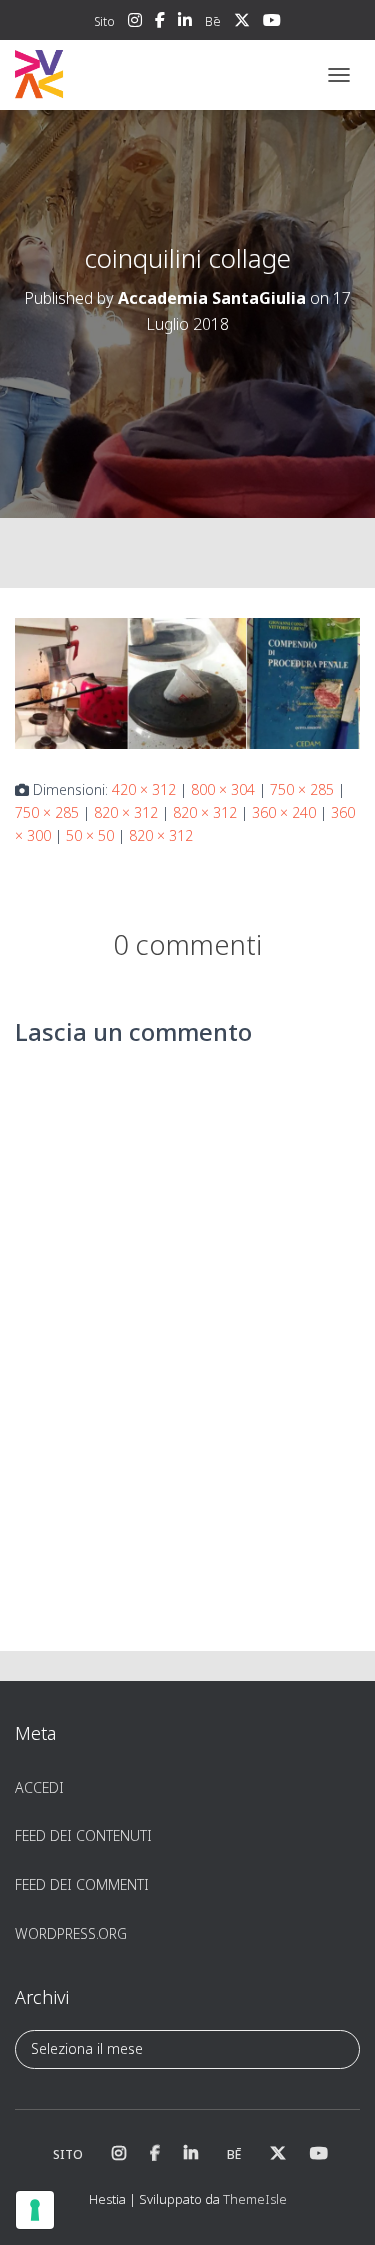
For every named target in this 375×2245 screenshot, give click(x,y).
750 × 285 (302, 789)
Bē (213, 21)
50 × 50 (90, 835)
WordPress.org (71, 1933)
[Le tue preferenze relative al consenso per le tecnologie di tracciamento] (35, 2210)
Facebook (160, 23)
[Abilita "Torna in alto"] (335, 2205)
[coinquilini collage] (187, 681)
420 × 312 (144, 789)
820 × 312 (126, 812)
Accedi (39, 1787)
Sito (104, 21)
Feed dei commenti (82, 1884)
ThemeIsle (255, 2199)
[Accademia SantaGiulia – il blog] (100, 75)
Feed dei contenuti (83, 1835)
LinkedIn (185, 23)
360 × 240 (284, 812)
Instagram (135, 23)
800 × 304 (223, 789)
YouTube (272, 23)
